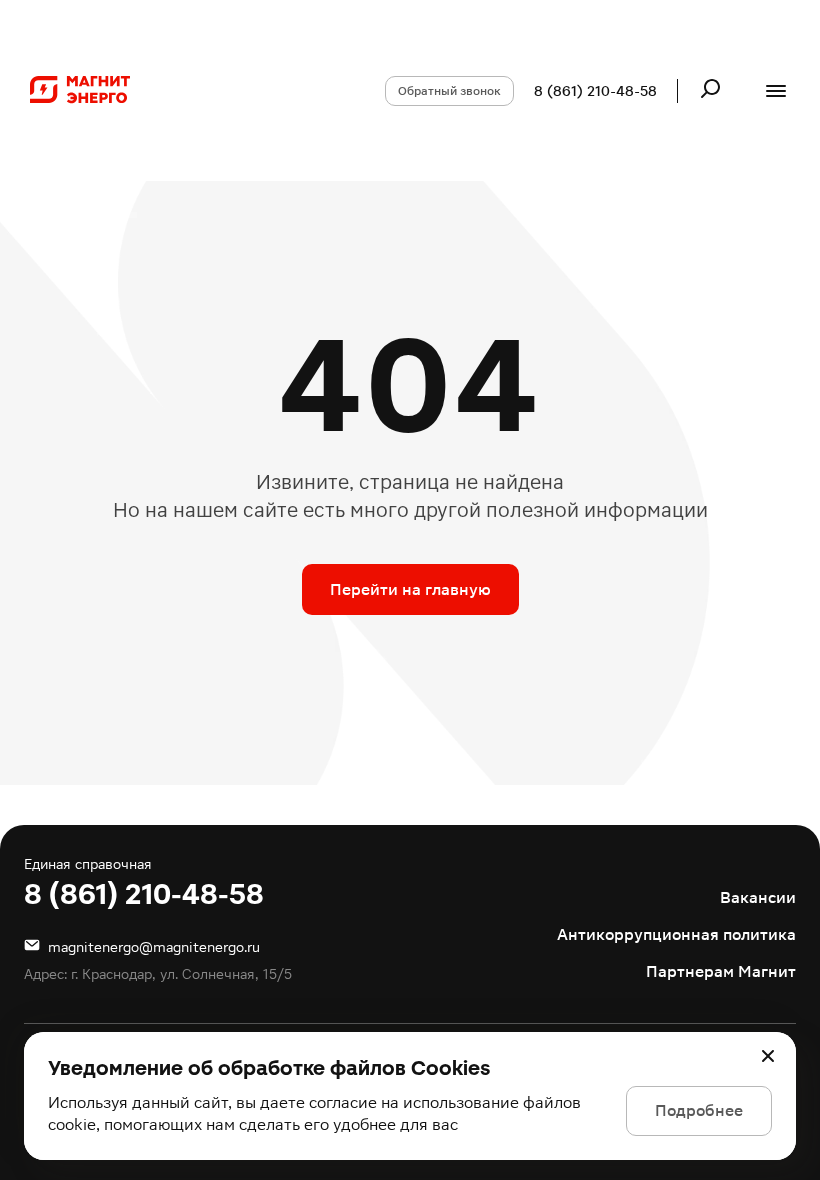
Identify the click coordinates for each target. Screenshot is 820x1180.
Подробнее (699, 1110)
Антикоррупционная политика (676, 934)
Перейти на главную (410, 589)
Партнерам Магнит (721, 971)
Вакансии (758, 897)
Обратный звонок (449, 91)
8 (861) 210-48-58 (595, 91)
